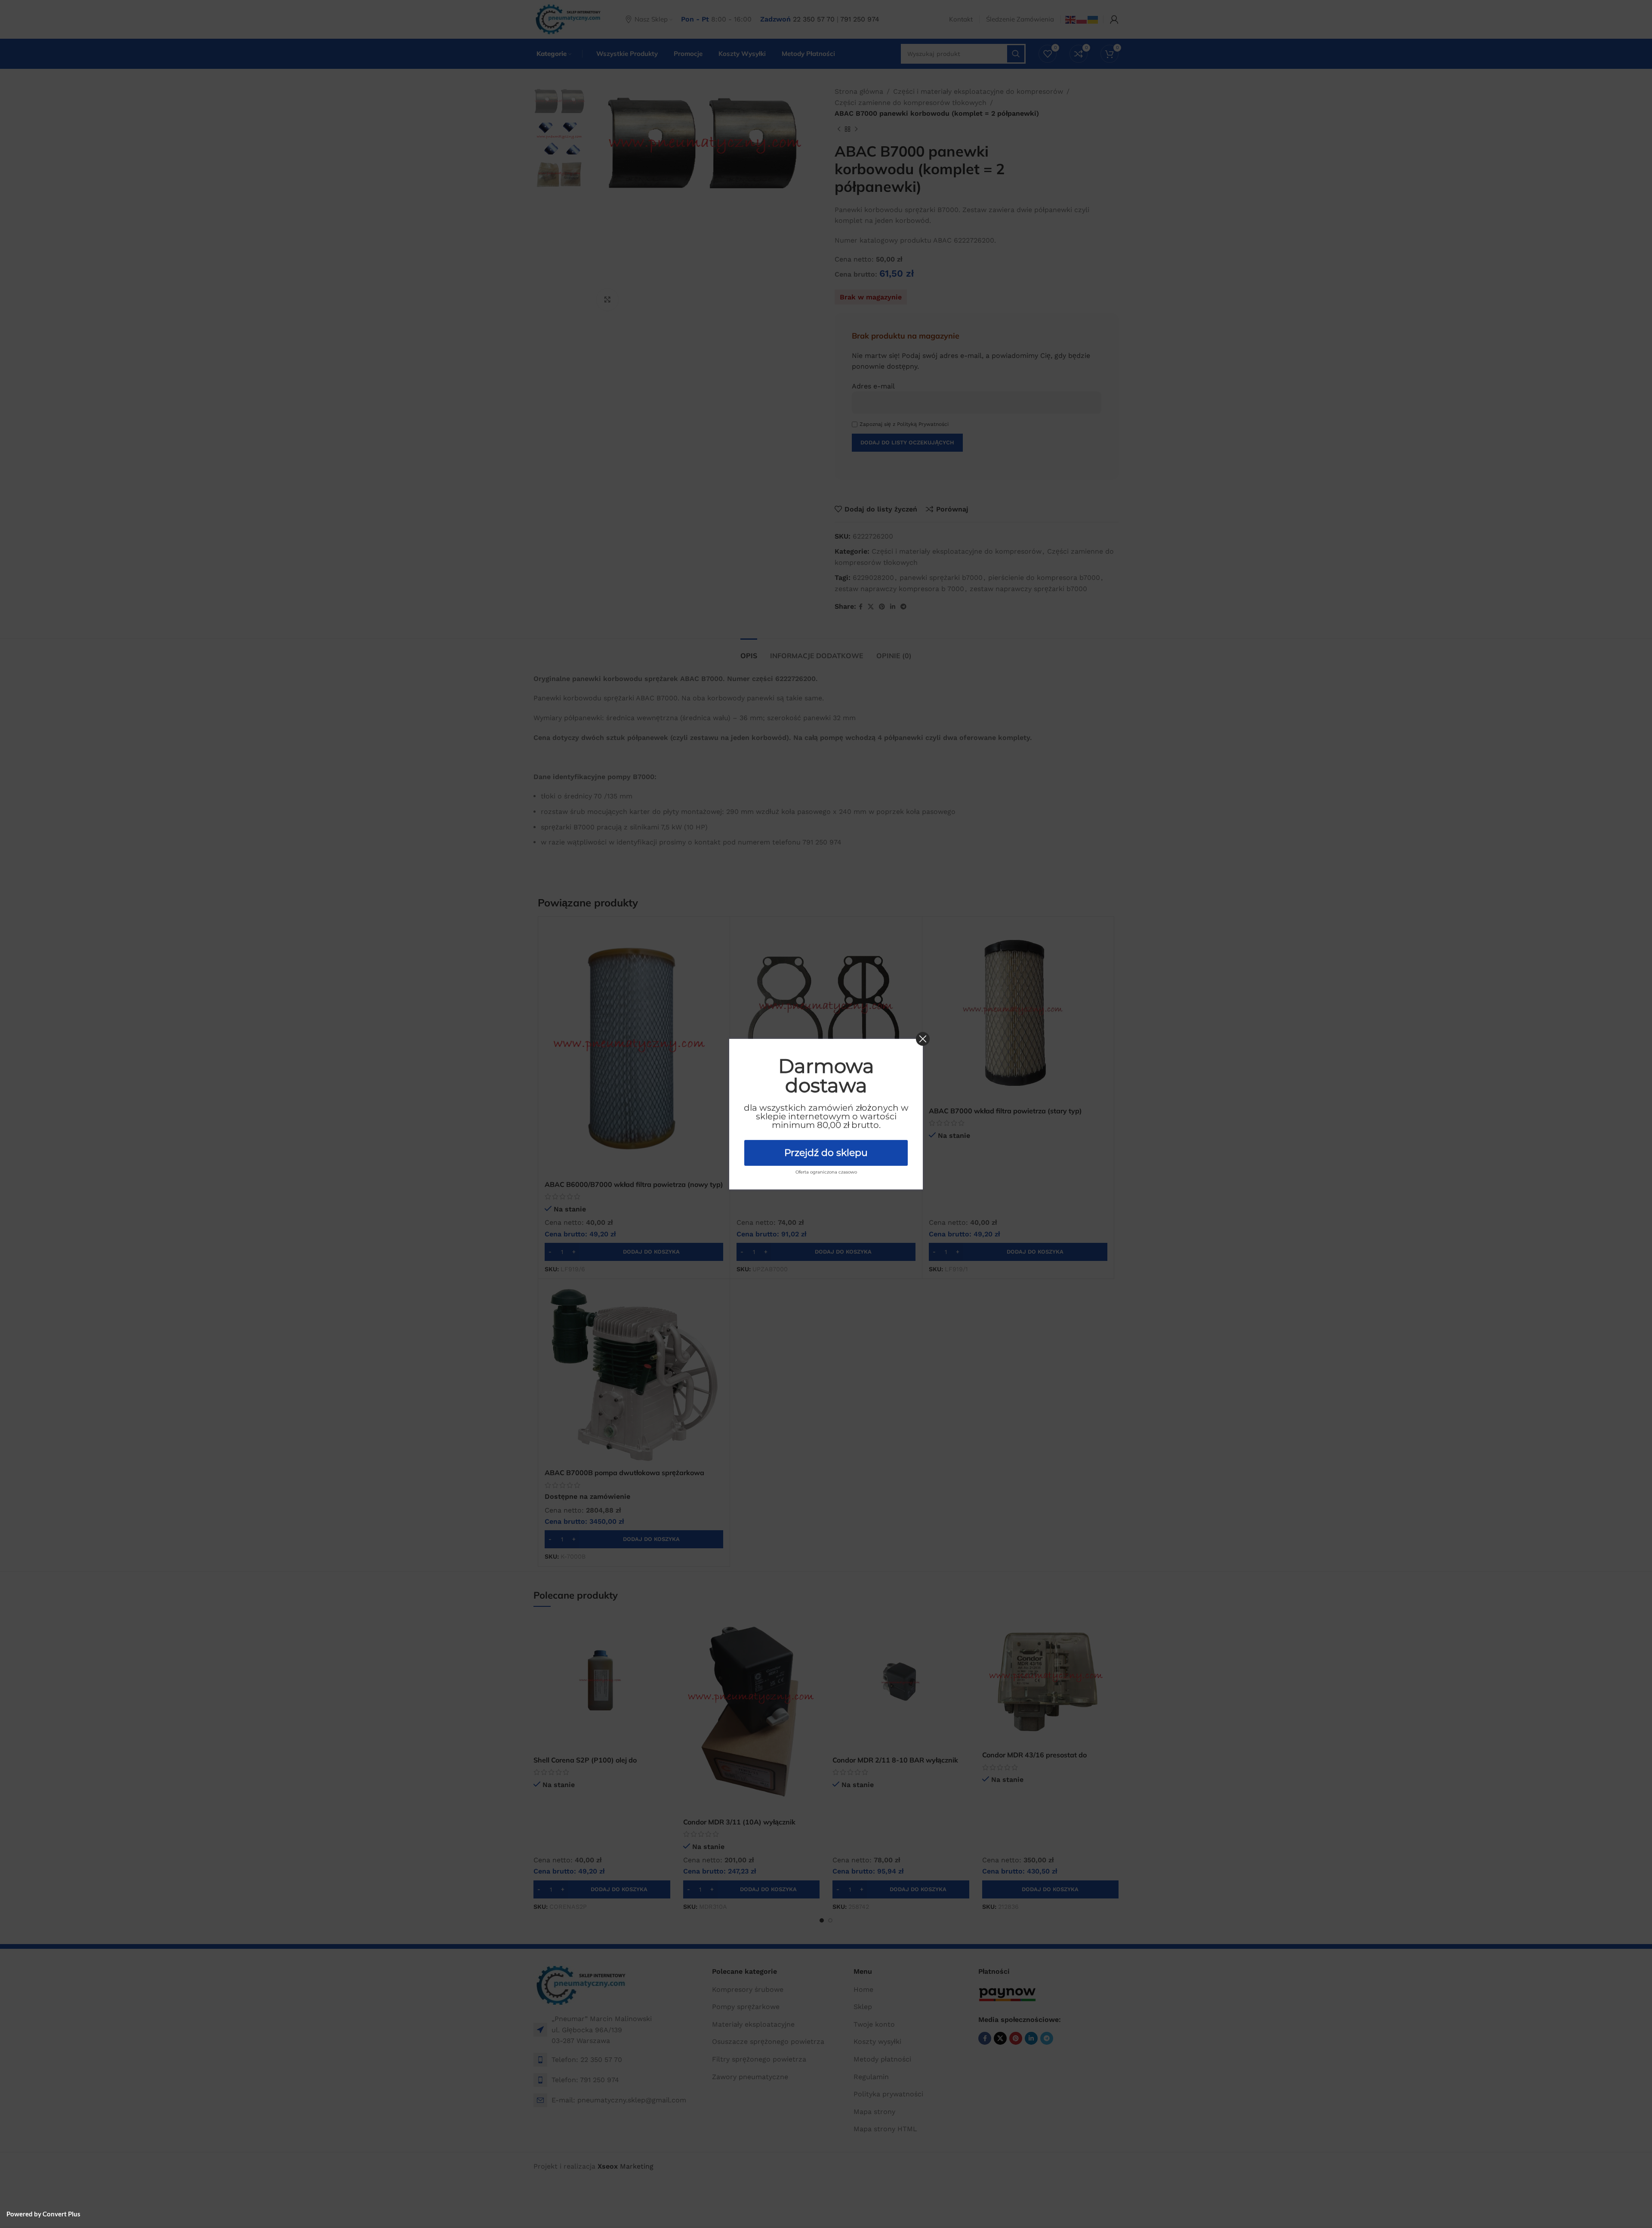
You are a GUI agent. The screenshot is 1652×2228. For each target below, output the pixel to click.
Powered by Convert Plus (43, 2214)
